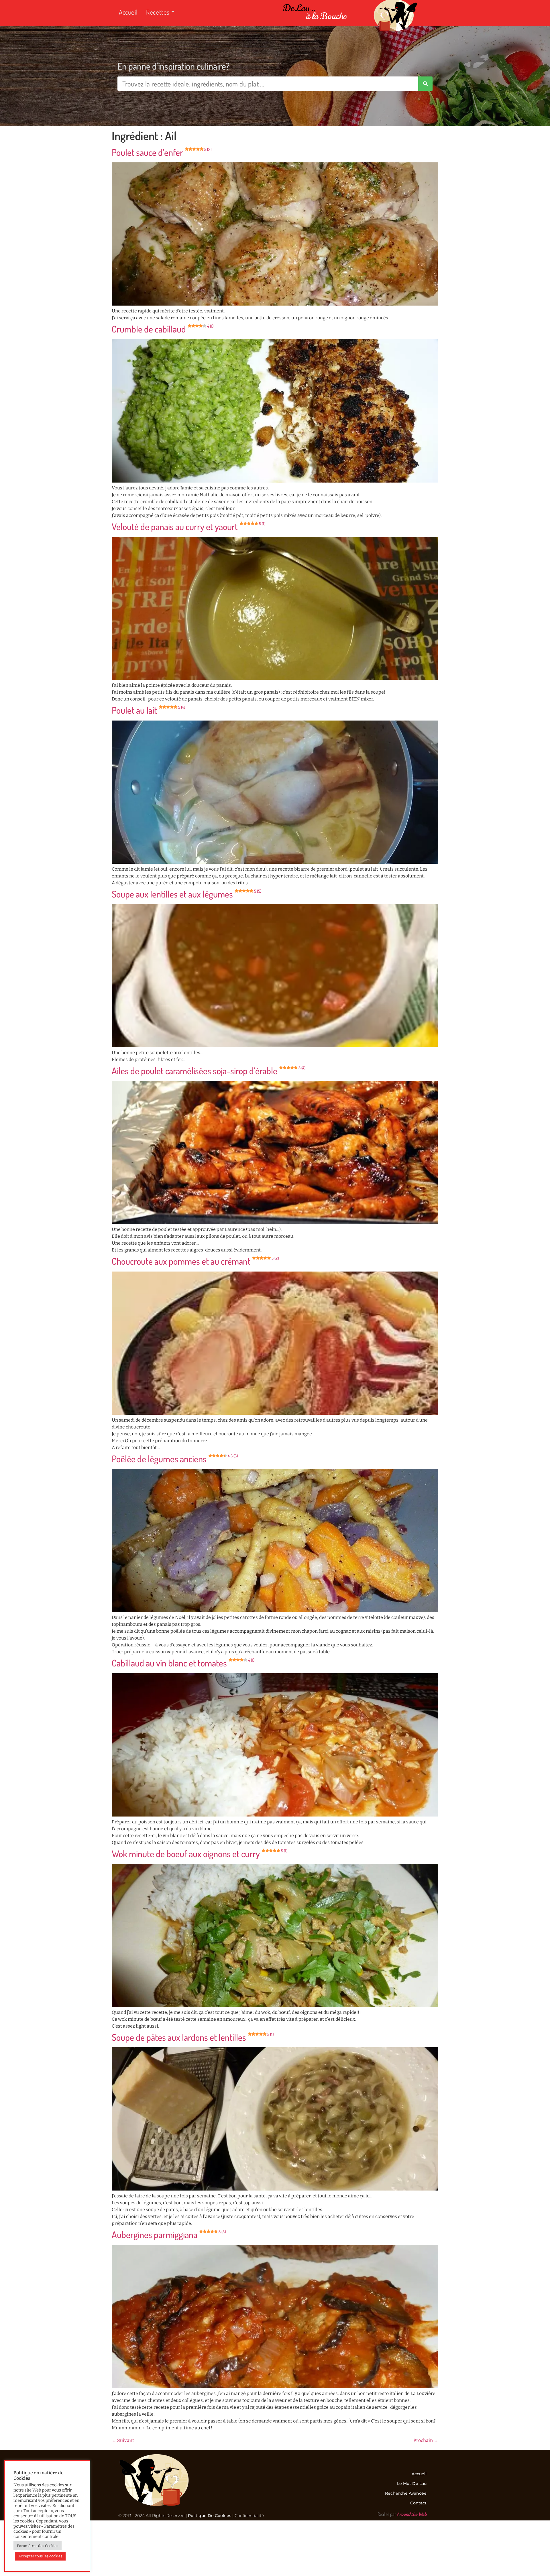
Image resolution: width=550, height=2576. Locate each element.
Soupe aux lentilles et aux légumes (186, 894)
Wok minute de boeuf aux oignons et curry (200, 1854)
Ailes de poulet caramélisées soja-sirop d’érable (209, 1071)
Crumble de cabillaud (163, 329)
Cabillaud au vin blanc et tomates (183, 1663)
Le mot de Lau (412, 2483)
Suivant (123, 2440)
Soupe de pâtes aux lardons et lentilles (193, 2037)
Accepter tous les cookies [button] (40, 2556)
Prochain (426, 2440)
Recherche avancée (406, 2493)
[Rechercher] (425, 84)
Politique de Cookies (210, 2516)
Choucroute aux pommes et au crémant (195, 1261)
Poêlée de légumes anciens (175, 1459)
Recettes (158, 12)
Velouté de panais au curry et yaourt (188, 527)
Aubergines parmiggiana (169, 2234)
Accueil (128, 12)
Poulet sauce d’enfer (162, 152)
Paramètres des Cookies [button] (38, 2546)
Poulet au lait (148, 710)
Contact (418, 2503)
